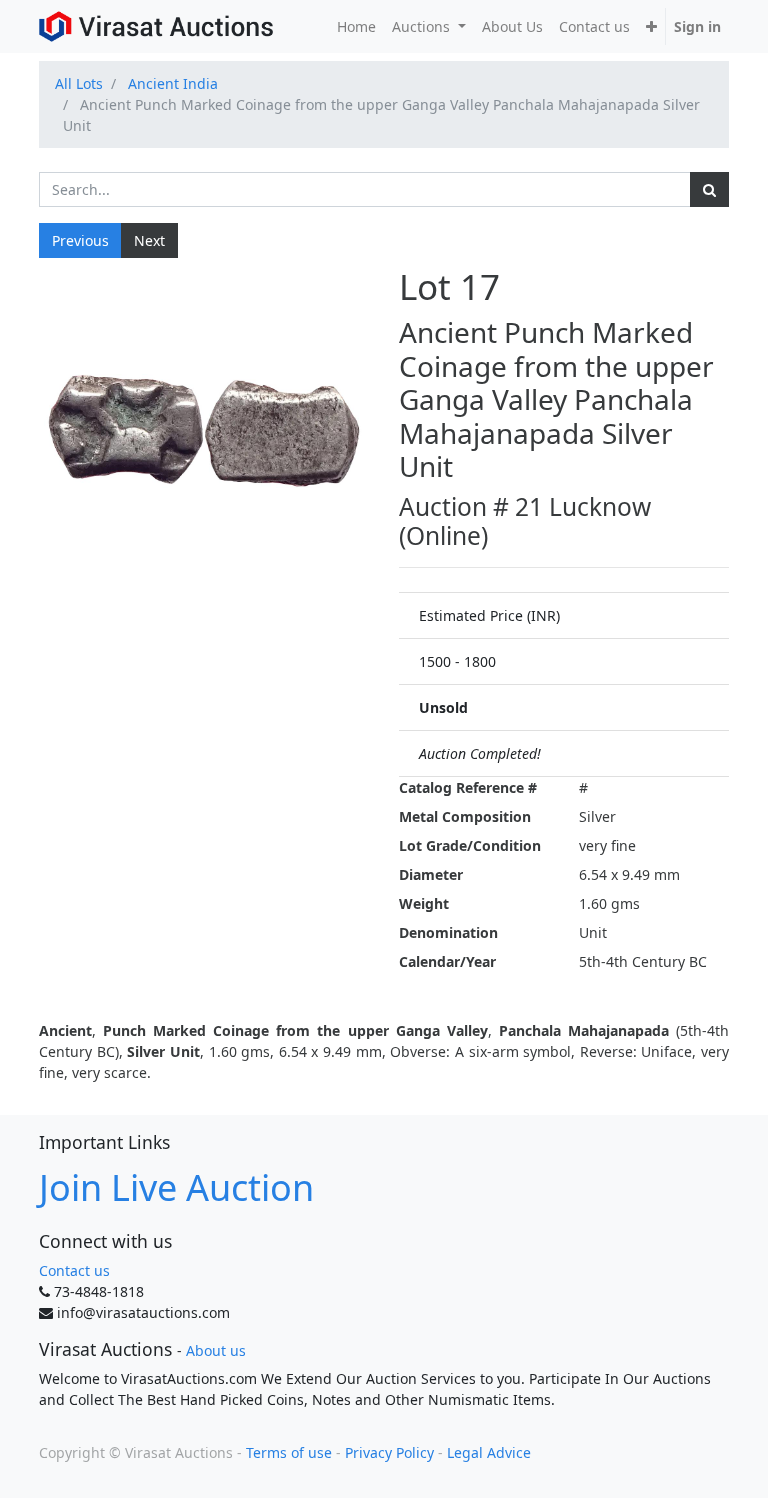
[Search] (709, 189)
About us (216, 1350)
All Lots (79, 83)
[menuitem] (356, 26)
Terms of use (289, 1452)
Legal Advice (489, 1452)
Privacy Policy (389, 1452)
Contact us (74, 1270)
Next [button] (149, 240)
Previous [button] (80, 240)
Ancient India (173, 83)
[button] (651, 26)
